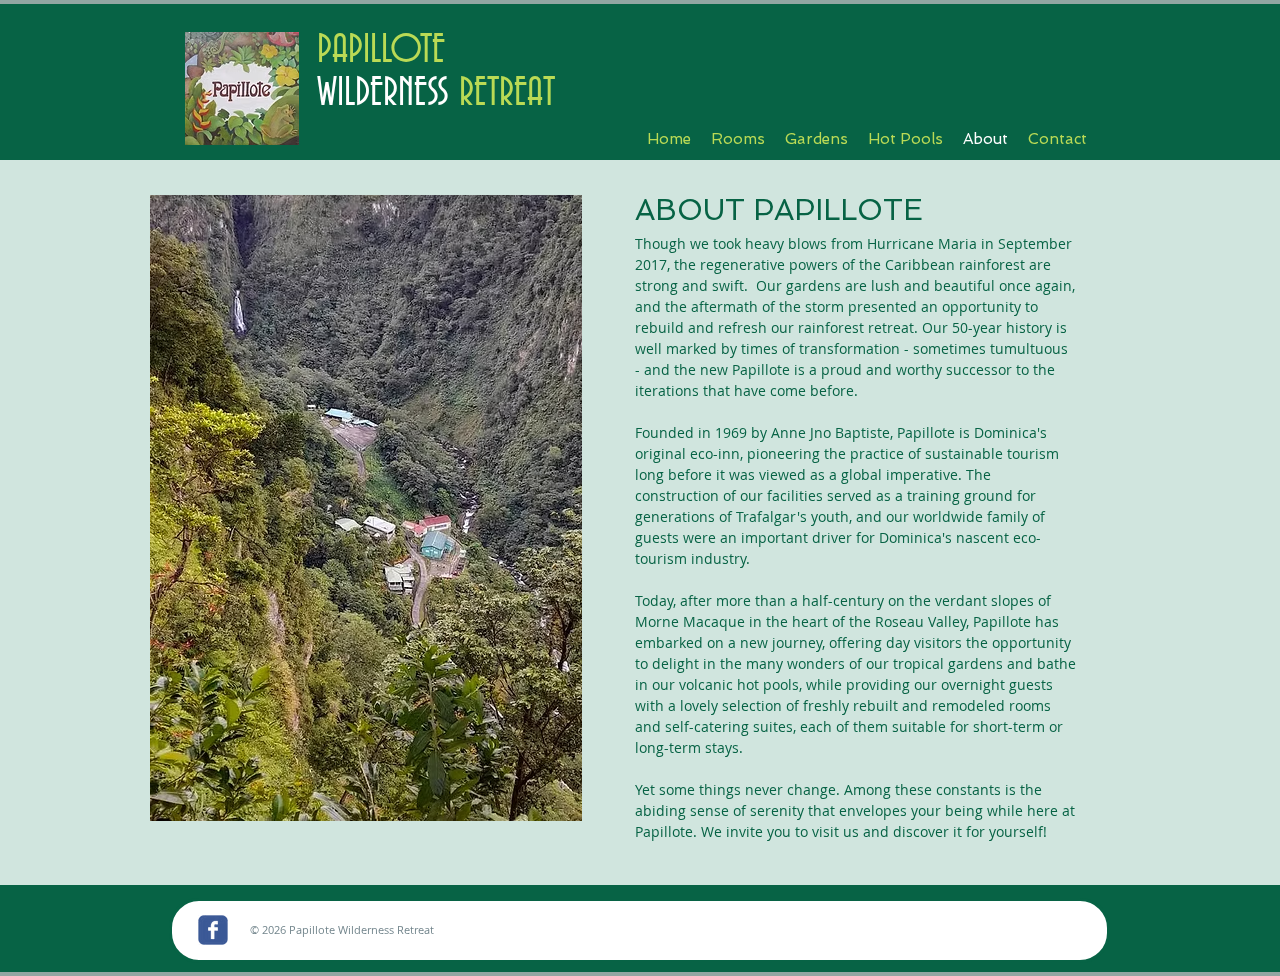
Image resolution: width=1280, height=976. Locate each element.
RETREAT (502, 93)
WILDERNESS (383, 93)
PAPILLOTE (381, 50)
